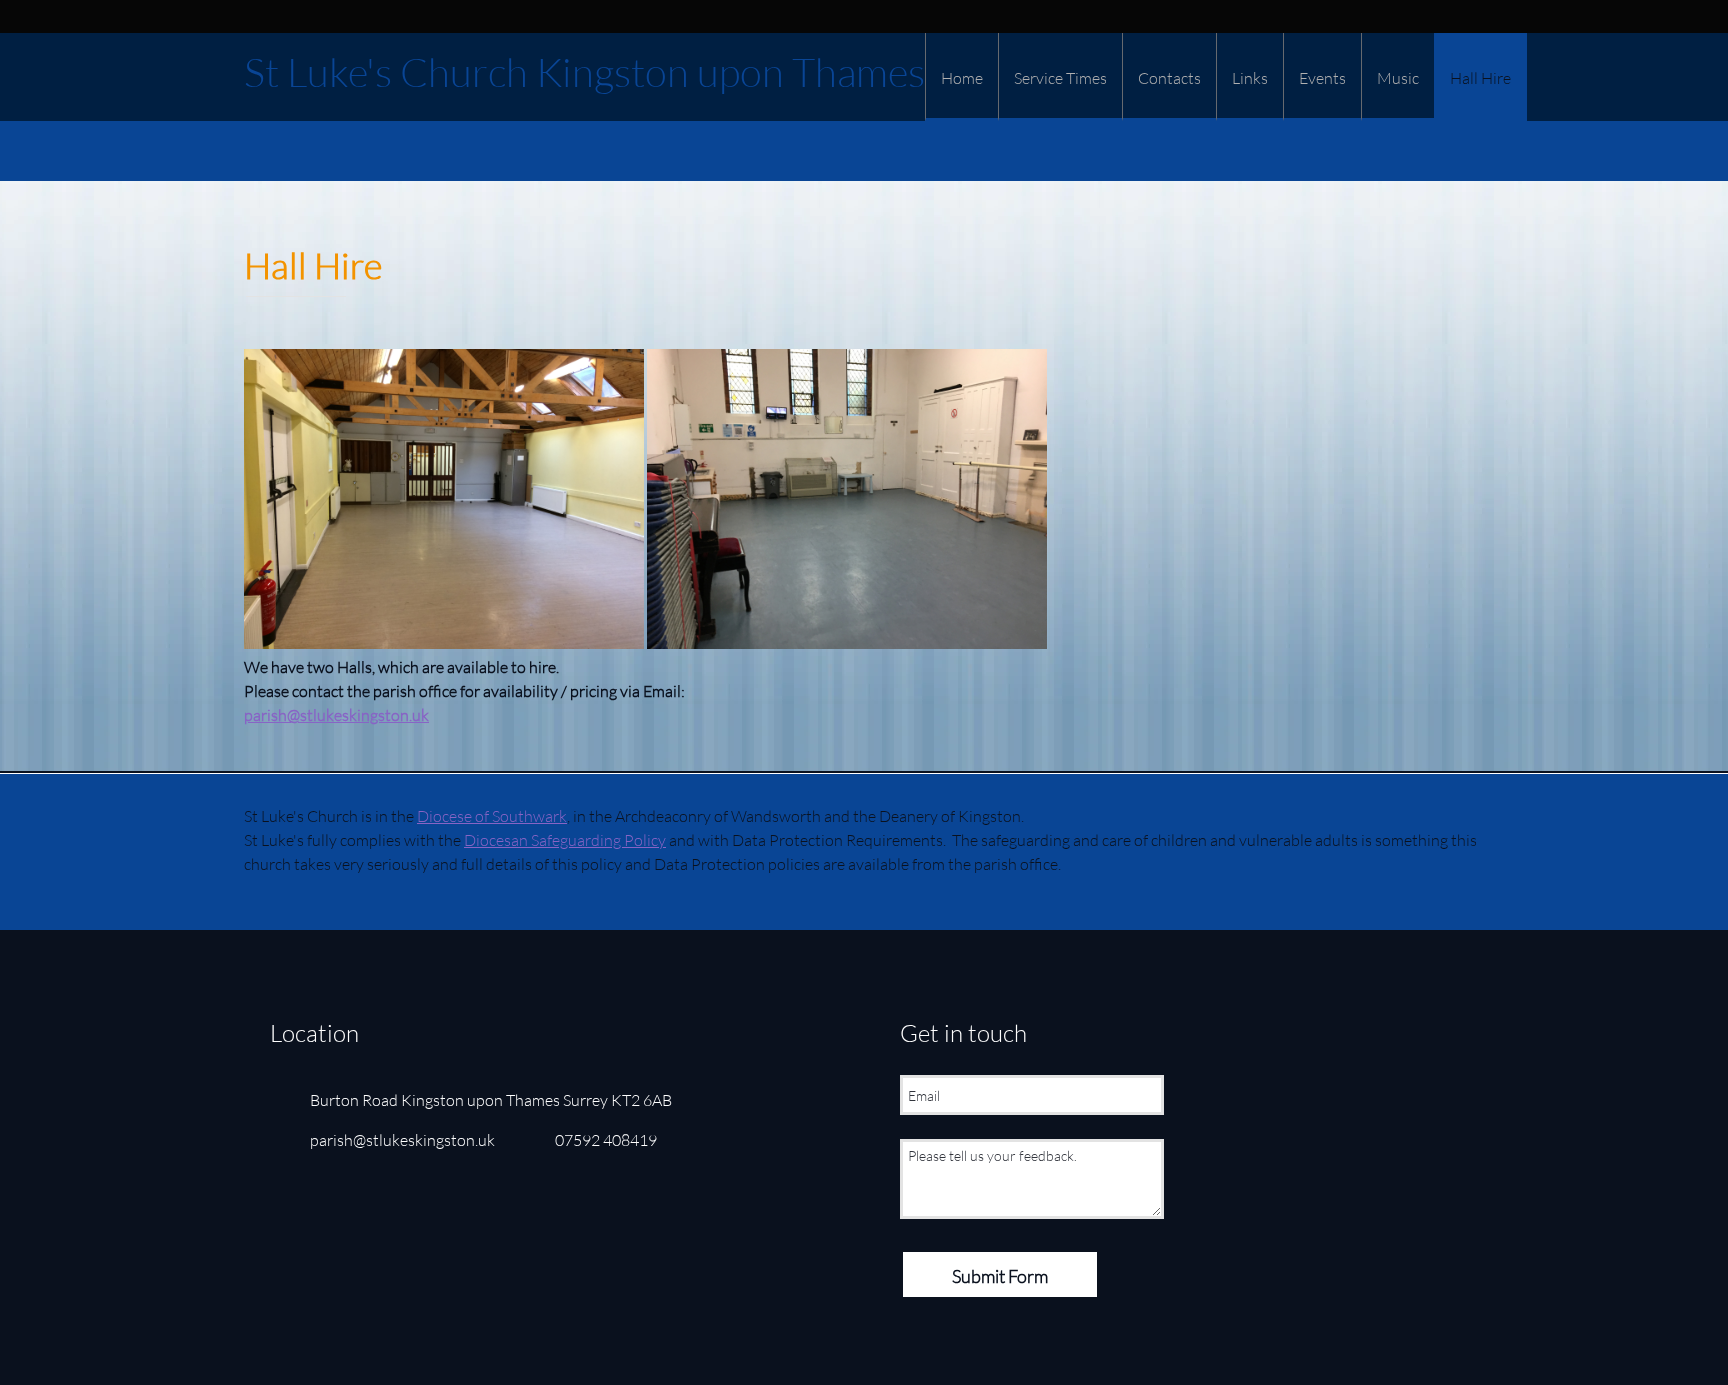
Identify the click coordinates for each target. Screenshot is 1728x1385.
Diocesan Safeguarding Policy (565, 839)
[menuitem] (961, 77)
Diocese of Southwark (492, 815)
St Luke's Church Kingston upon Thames (584, 72)
